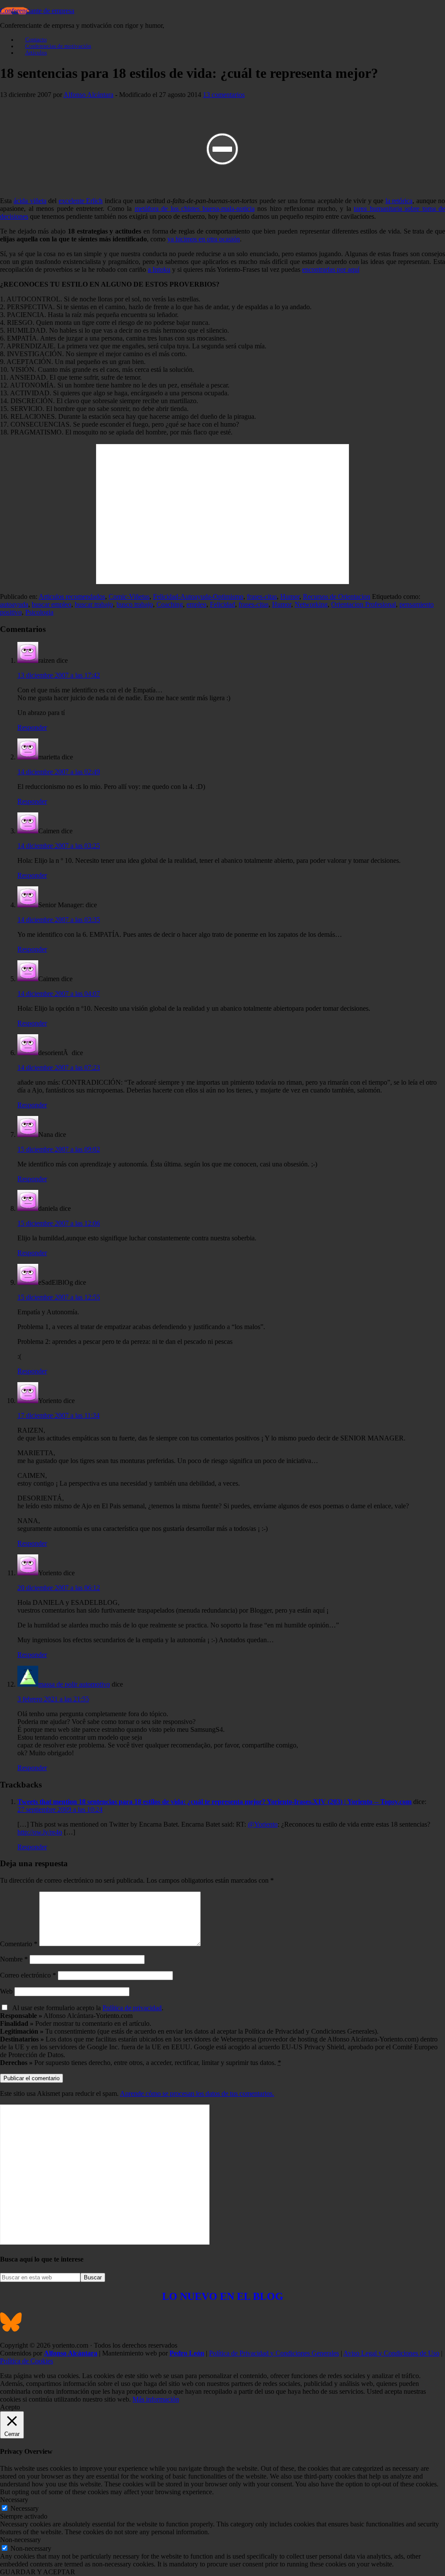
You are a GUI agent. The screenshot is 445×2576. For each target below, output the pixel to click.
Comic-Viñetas (129, 596)
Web (6, 1991)
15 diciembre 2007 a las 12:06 (59, 1223)
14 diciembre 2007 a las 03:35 (59, 920)
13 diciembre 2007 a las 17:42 (59, 675)
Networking (311, 604)
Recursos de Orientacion (337, 596)
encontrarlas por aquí (331, 269)
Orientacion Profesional (364, 604)
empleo (196, 604)
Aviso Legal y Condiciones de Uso (391, 2353)
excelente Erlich (81, 201)
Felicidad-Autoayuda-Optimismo (198, 596)
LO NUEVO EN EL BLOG (223, 2296)
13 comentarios (224, 95)
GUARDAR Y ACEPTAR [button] (38, 2572)
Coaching (170, 604)
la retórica (399, 201)
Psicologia (39, 612)
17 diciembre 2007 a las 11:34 (58, 1415)
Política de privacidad (132, 2008)
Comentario (19, 1944)
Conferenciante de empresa (37, 11)
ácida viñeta (30, 201)
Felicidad (222, 604)
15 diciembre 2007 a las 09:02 (59, 1149)
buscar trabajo (94, 604)
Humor (290, 596)
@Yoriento (263, 1824)
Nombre (14, 1959)
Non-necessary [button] (20, 2540)
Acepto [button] (10, 2407)
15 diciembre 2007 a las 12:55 (59, 1297)
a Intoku (159, 269)
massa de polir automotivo (74, 1684)
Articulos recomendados (72, 596)
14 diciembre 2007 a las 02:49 (59, 772)
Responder (32, 727)
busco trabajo (135, 604)
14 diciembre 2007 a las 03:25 (59, 846)
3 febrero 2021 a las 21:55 (53, 1699)
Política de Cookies (27, 2361)
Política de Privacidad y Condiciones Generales (274, 2353)
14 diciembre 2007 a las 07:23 (59, 1067)
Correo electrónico (28, 1975)
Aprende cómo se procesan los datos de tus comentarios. (197, 2093)
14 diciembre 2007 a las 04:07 (59, 994)
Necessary (25, 2508)
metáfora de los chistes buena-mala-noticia (195, 209)
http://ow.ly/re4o (40, 1832)
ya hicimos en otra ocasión (204, 239)
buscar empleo (51, 604)
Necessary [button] (14, 2500)
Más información (156, 2399)
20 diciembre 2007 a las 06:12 (59, 1588)
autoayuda (14, 604)
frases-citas (262, 596)
